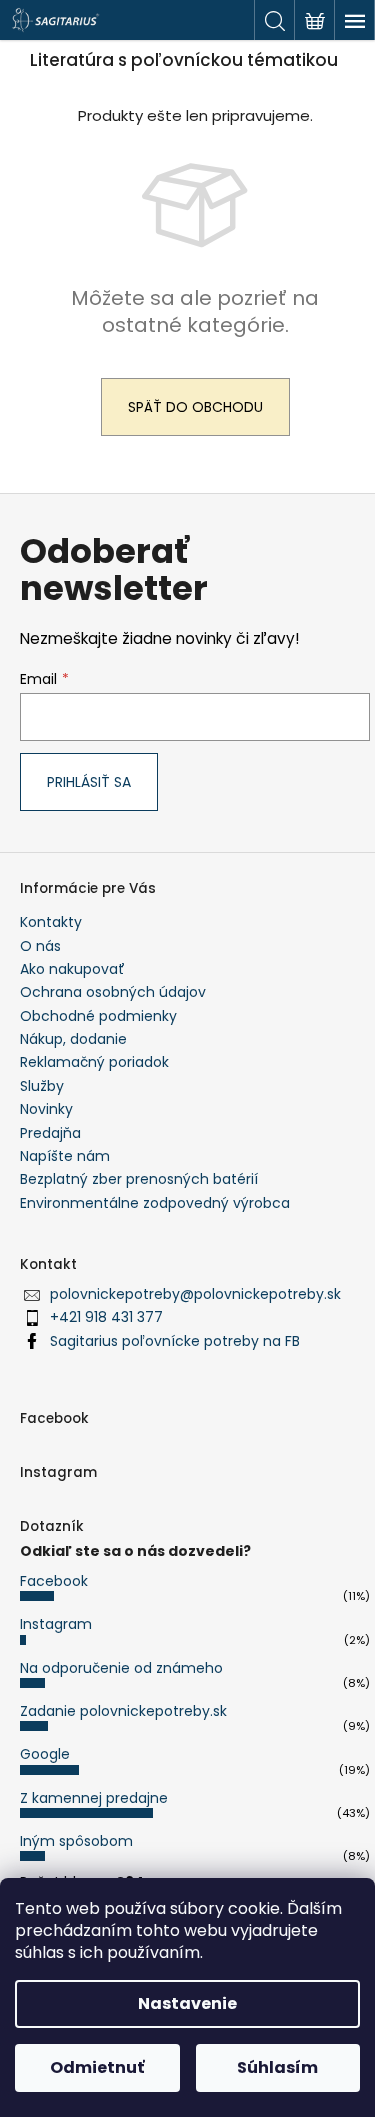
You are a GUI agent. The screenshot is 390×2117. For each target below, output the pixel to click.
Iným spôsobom (76, 1841)
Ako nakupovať (72, 969)
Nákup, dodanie (73, 1039)
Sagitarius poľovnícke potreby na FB (175, 1341)
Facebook (54, 1581)
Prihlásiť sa (89, 782)
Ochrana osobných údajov (113, 992)
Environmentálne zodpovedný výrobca (155, 1203)
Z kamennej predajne (94, 1798)
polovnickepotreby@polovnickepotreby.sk (195, 1294)
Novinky (46, 1109)
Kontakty (51, 922)
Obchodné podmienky (98, 1016)
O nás (40, 946)
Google (45, 1754)
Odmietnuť (97, 2067)
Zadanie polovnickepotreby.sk (123, 1711)
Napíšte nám (65, 1156)
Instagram (56, 1624)
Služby (42, 1086)
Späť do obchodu (195, 407)
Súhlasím (277, 2067)
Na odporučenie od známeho (121, 1668)
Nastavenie (187, 2003)
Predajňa (50, 1133)
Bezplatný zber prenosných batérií (139, 1179)
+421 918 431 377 (106, 1317)
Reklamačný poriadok (94, 1062)
